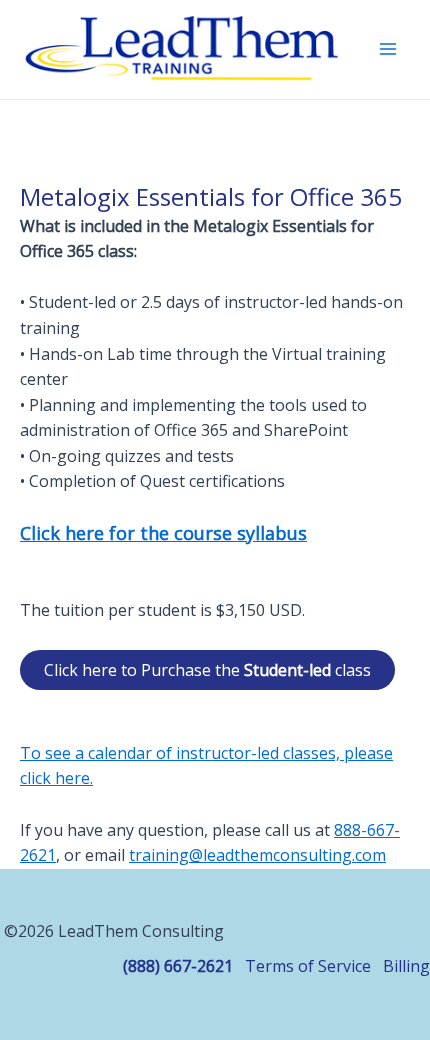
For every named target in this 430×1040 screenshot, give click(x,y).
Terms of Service (308, 966)
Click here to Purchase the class (207, 670)
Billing (406, 966)
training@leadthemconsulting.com (257, 855)
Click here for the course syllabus (163, 533)
